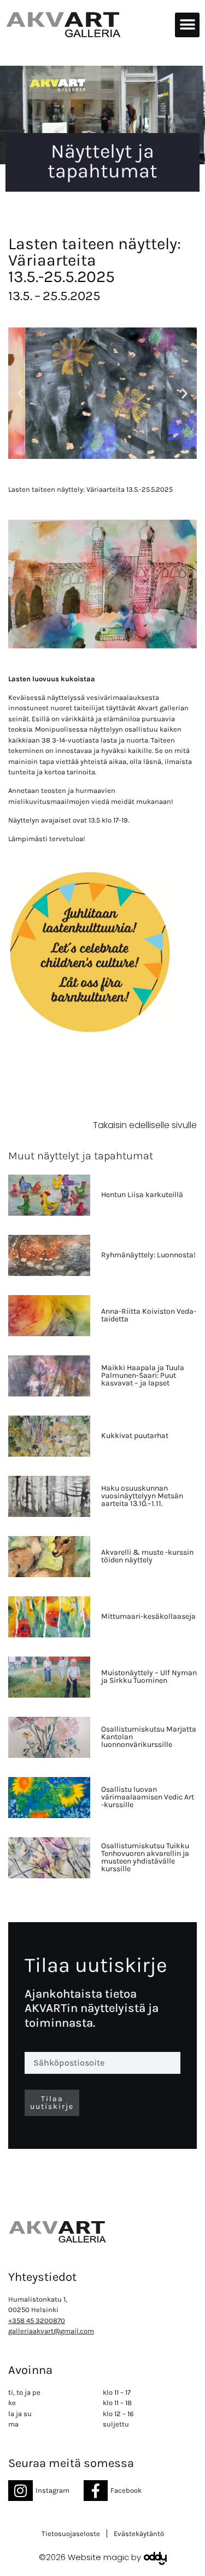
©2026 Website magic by (90, 2557)
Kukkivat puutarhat (135, 1436)
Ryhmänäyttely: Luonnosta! (148, 1255)
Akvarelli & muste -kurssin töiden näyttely (147, 1556)
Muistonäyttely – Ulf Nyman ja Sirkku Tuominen (149, 1677)
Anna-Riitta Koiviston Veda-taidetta (149, 1315)
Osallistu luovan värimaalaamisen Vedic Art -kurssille (148, 1797)
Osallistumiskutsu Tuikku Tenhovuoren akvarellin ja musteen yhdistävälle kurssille (145, 1857)
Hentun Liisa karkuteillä (142, 1195)
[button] (187, 25)
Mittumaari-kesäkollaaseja (148, 1616)
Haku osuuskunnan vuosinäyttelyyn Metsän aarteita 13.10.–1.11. (142, 1496)
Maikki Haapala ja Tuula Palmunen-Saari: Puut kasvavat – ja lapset (143, 1375)
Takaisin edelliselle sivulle (145, 1125)
